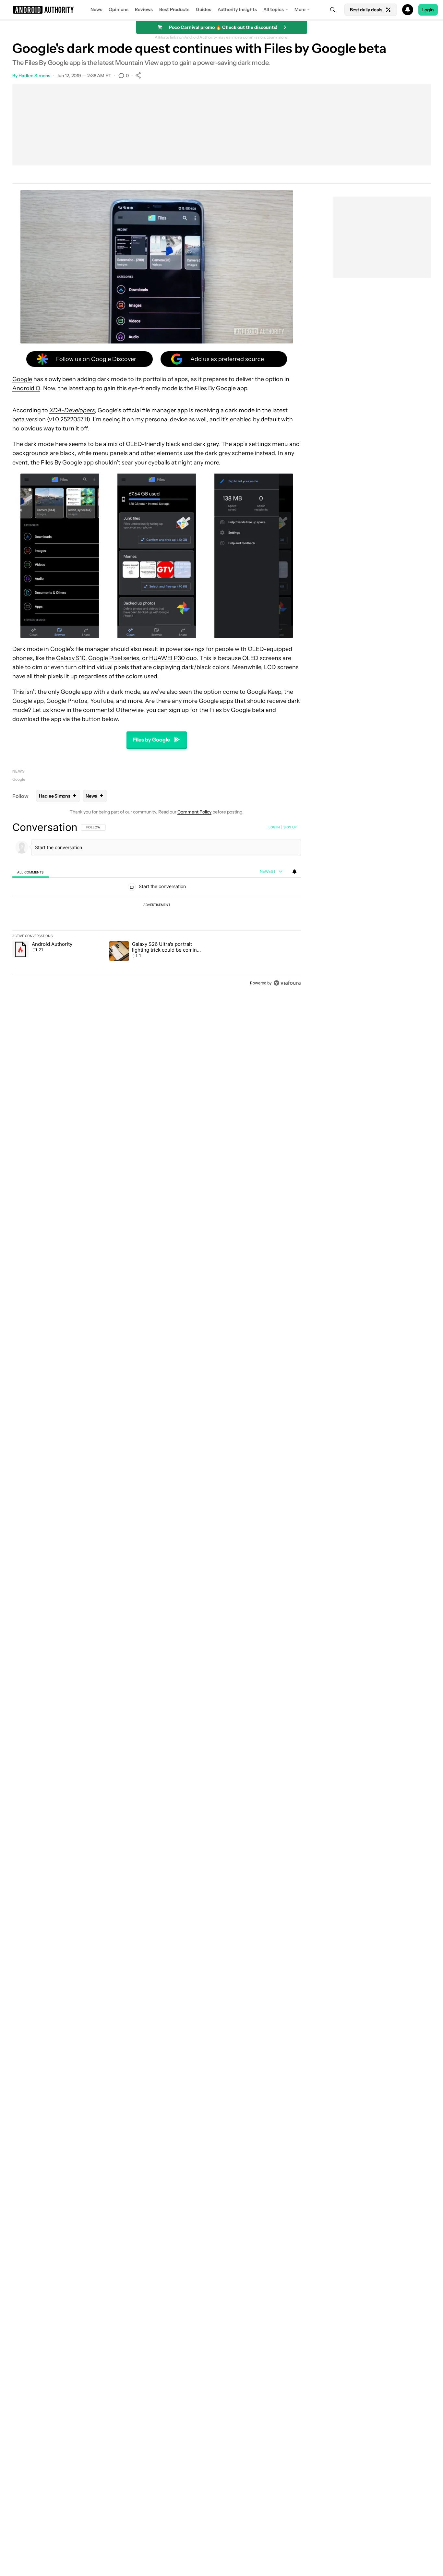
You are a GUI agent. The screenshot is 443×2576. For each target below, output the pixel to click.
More (300, 9)
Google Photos (67, 701)
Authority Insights (237, 9)
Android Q (26, 388)
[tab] (30, 872)
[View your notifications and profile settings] (294, 872)
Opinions (119, 9)
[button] (221, 10)
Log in (274, 827)
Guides (204, 9)
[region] (157, 905)
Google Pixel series (114, 658)
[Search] (333, 10)
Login (428, 10)
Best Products (174, 9)
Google (22, 379)
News (96, 9)
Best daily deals (366, 10)
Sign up (290, 827)
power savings (185, 649)
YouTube (102, 701)
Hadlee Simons (34, 76)
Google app (28, 701)
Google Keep (264, 692)
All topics (274, 9)
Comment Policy (194, 812)
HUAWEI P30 (167, 658)
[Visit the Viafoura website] (287, 983)
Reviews (144, 9)
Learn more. (277, 37)
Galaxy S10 (71, 658)
